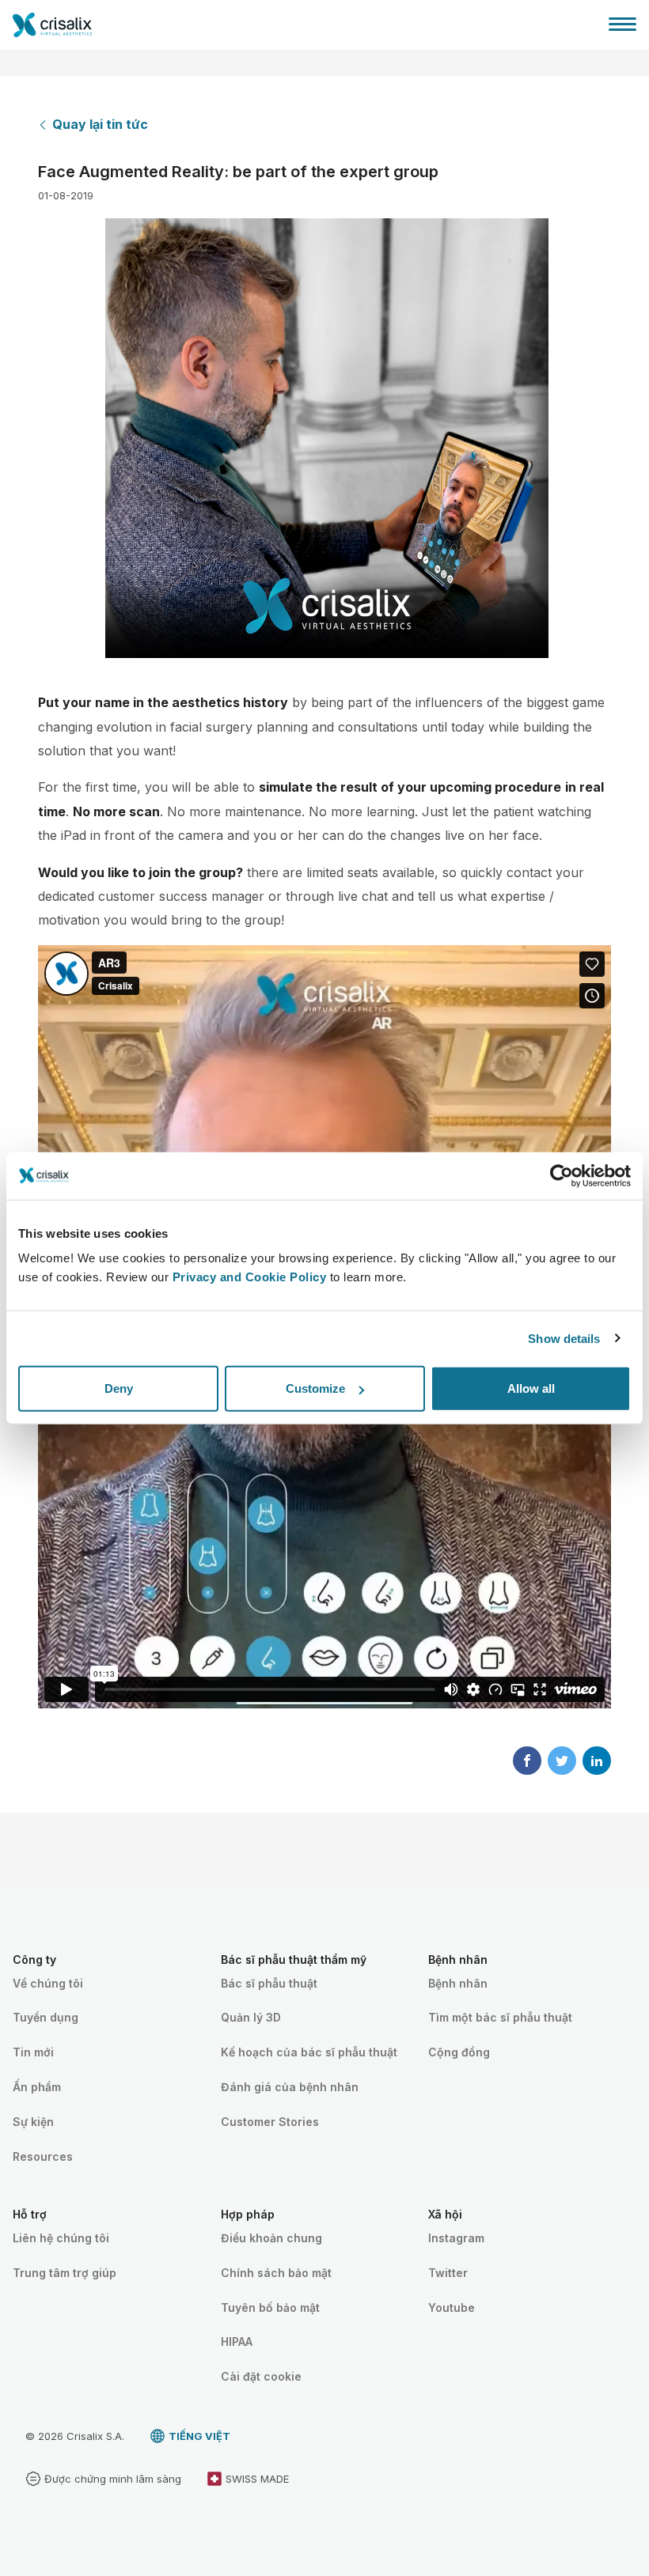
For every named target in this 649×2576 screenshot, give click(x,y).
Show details (564, 1338)
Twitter (448, 2273)
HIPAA (237, 2341)
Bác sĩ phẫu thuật (269, 1983)
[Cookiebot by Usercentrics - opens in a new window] (562, 1175)
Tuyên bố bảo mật (270, 2307)
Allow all (531, 1388)
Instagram (456, 2238)
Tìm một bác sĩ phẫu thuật (500, 2017)
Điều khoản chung (271, 2238)
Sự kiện (33, 2122)
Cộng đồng (459, 2052)
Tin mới (33, 2052)
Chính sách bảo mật (276, 2273)
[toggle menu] (622, 24)
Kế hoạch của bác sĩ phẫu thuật (309, 2052)
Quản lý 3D (251, 2017)
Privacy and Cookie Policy (250, 1277)
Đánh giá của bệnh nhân (290, 2087)
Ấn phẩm (37, 2087)
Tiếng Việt (199, 2436)
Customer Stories (270, 2122)
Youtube (452, 2307)
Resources (43, 2156)
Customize (315, 1388)
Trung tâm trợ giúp (65, 2273)
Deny (119, 1388)
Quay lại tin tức (100, 124)
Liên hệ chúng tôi (61, 2238)
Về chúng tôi (48, 1983)
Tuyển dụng (46, 2017)
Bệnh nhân (458, 1983)
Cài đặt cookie (261, 2376)
